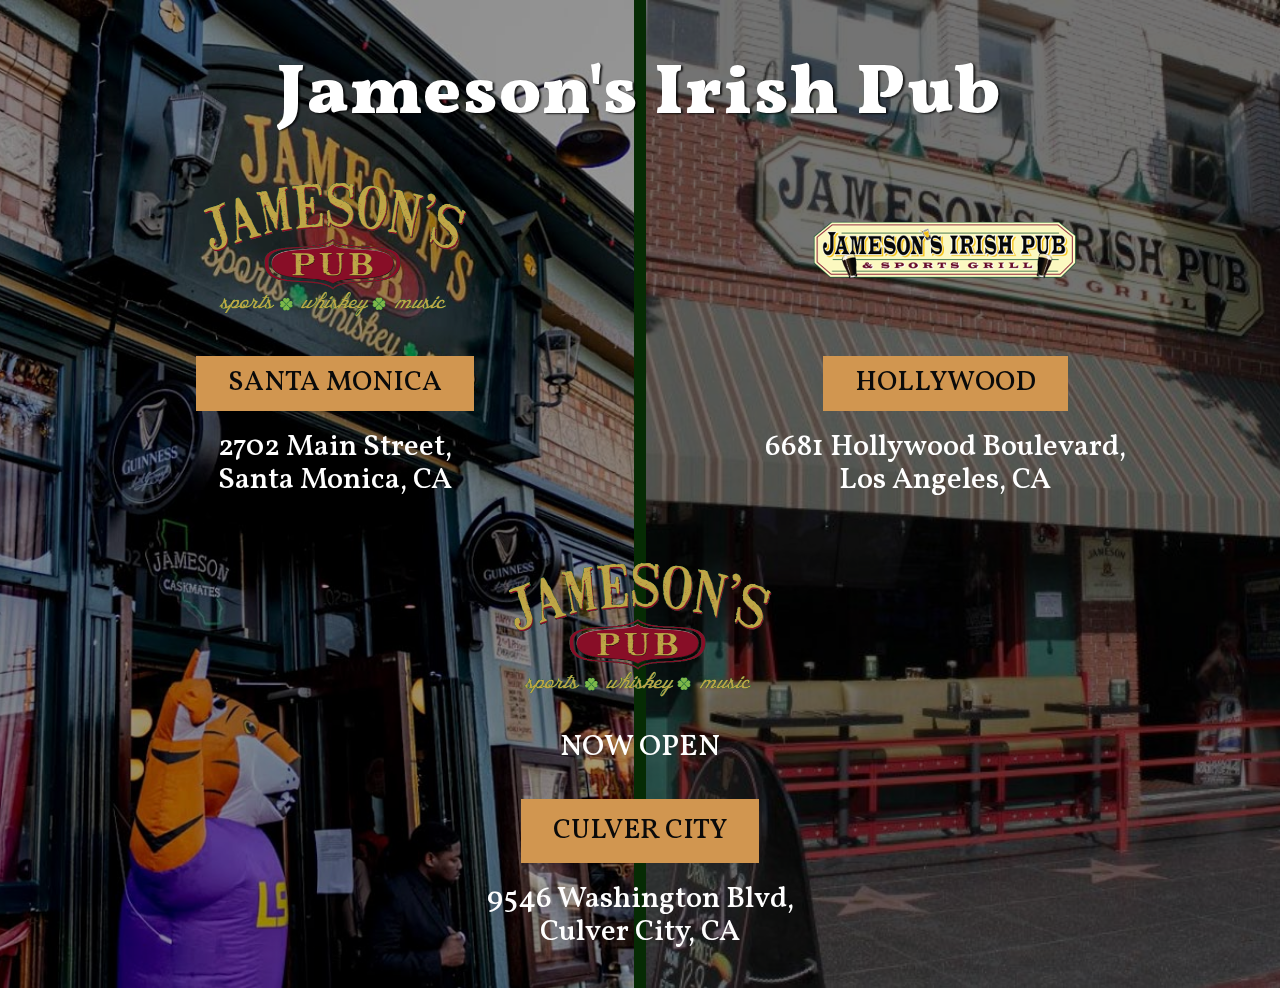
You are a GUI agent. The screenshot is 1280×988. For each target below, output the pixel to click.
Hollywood (945, 382)
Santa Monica (335, 382)
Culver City (640, 830)
